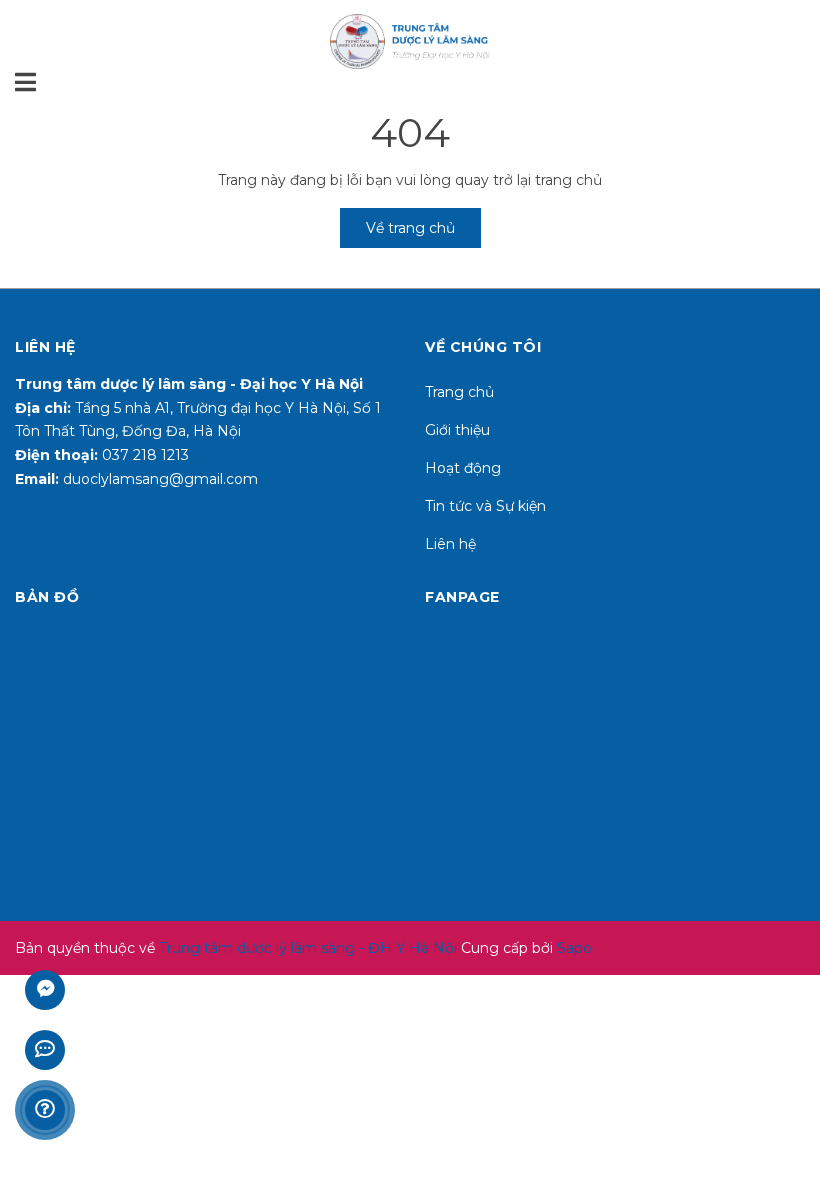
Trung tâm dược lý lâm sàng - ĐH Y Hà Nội (308, 948)
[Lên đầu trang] (785, 1085)
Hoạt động (463, 468)
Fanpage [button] (462, 597)
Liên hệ (450, 544)
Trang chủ (459, 392)
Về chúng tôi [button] (483, 347)
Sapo (574, 948)
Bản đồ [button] (47, 597)
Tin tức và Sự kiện (485, 506)
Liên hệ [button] (45, 347)
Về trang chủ (410, 228)
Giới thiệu (457, 430)
